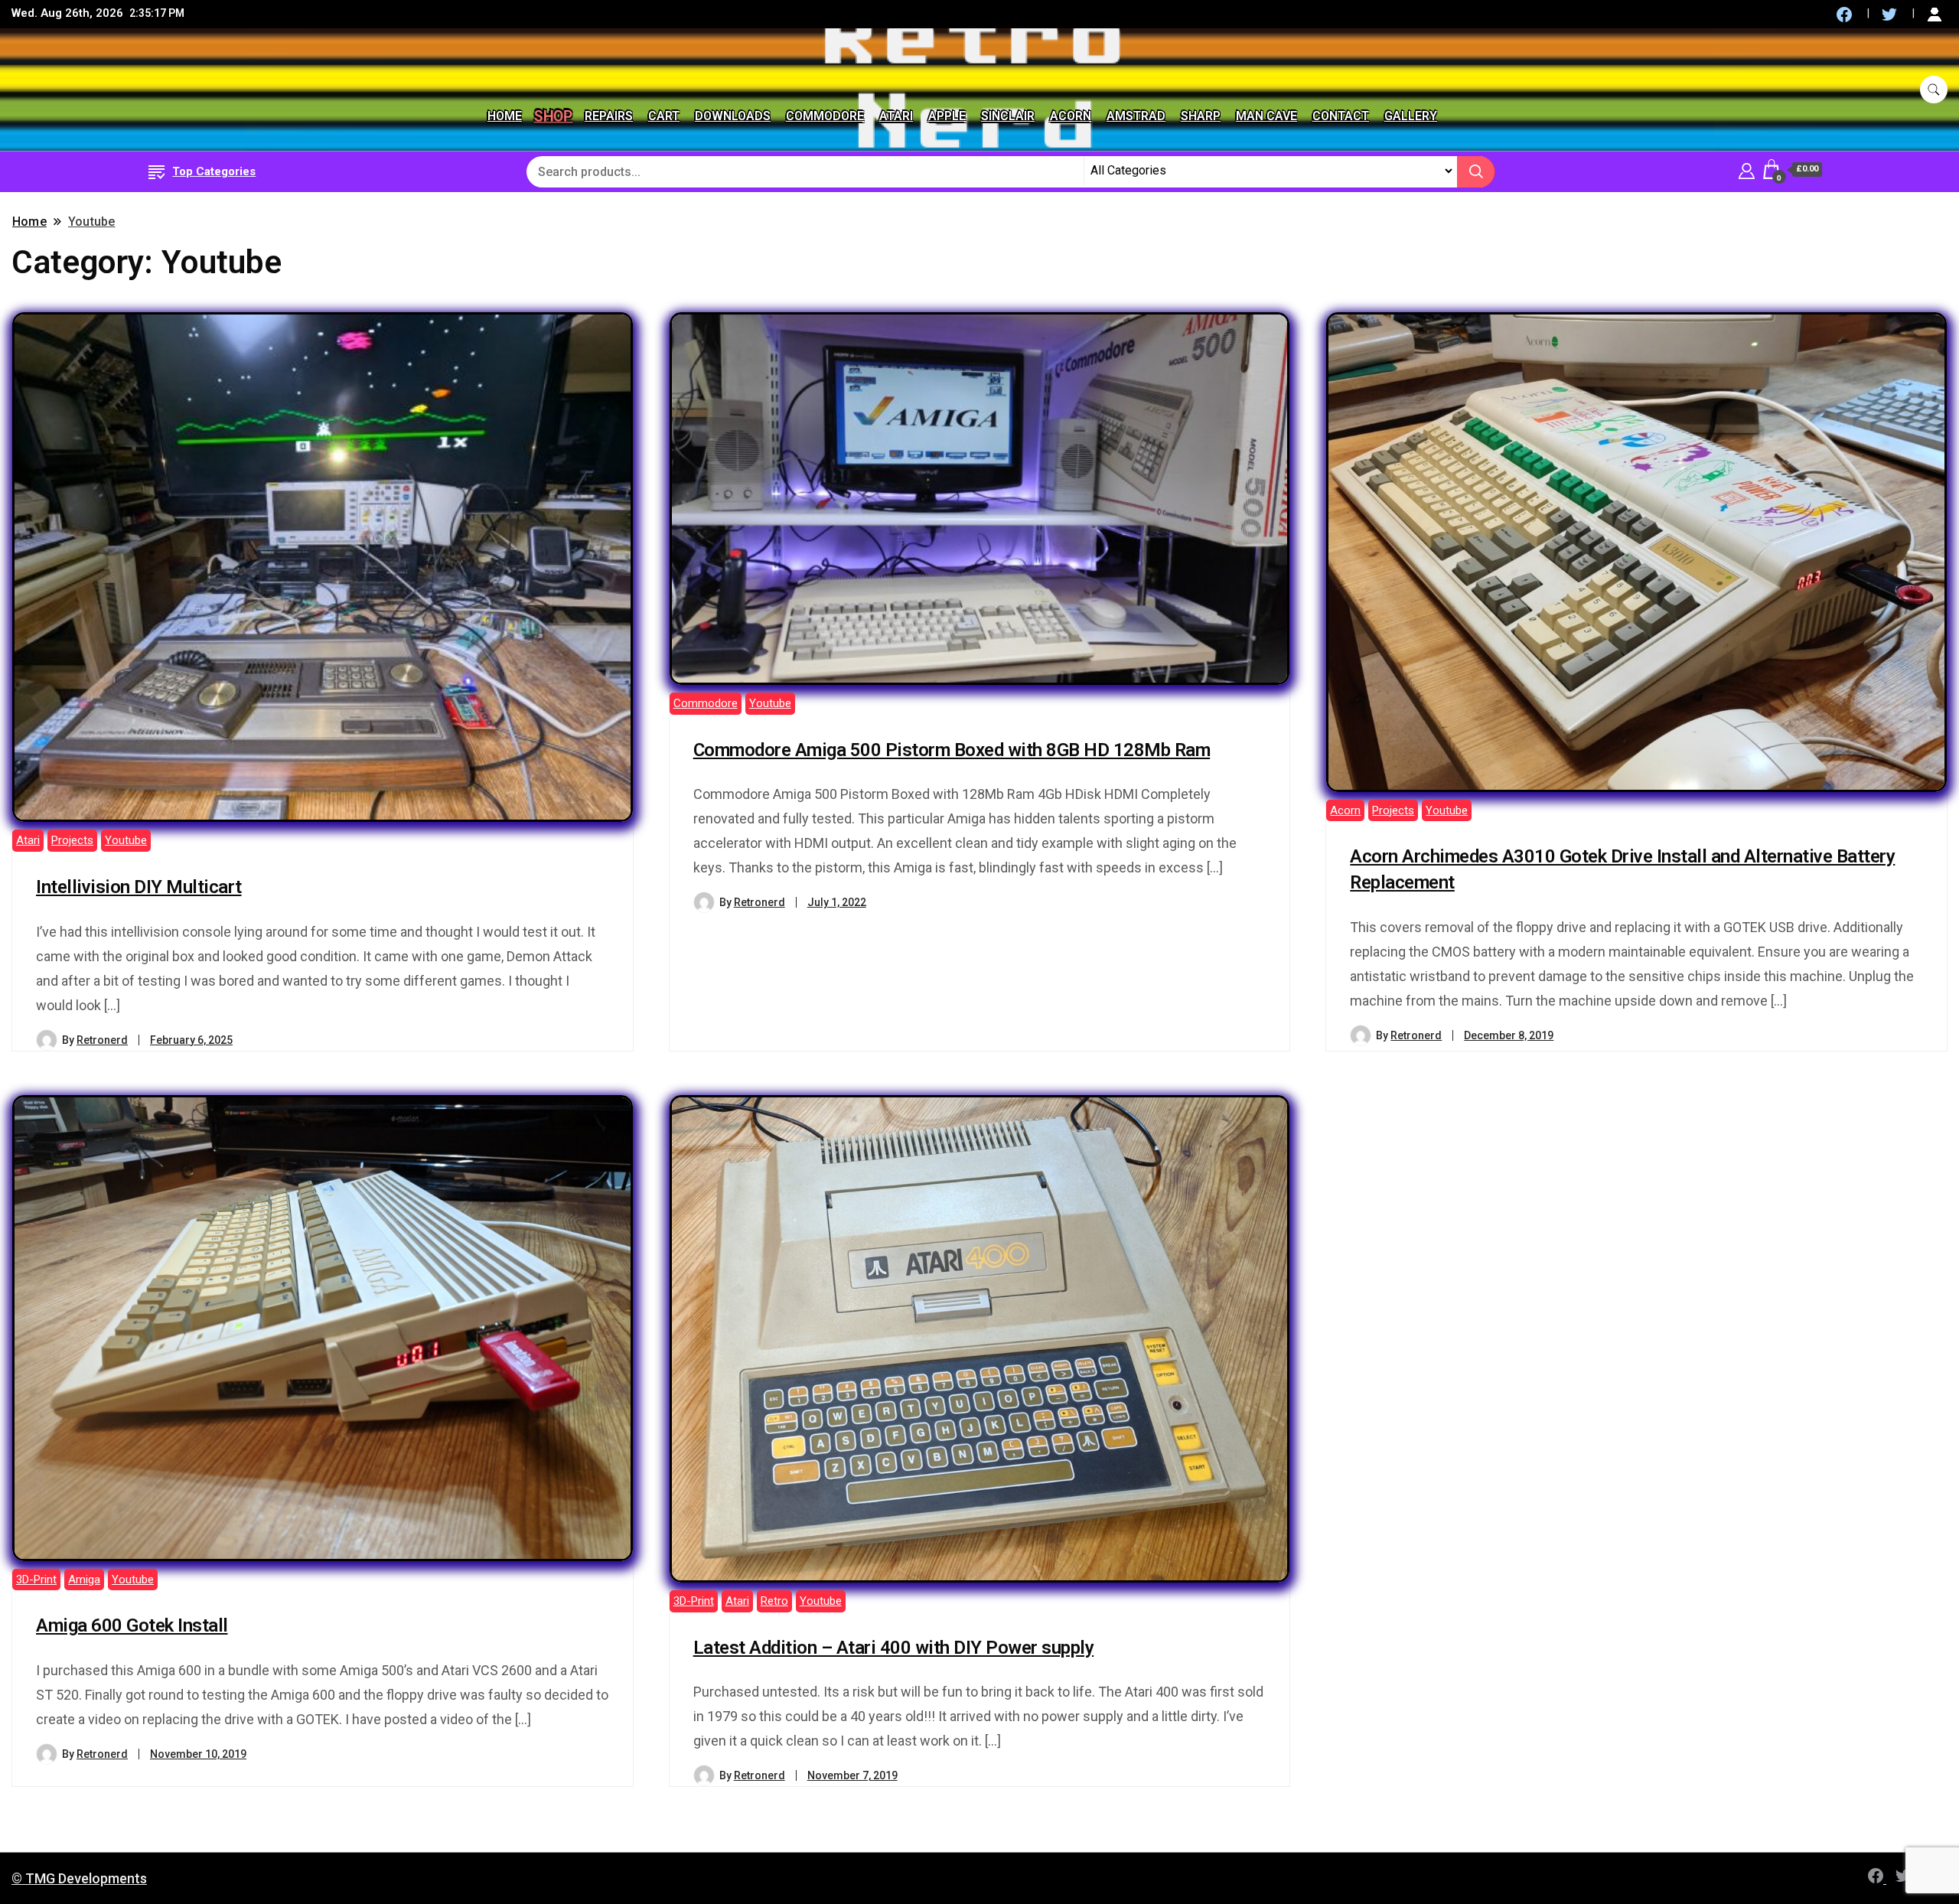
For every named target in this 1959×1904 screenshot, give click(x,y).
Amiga (84, 1580)
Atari (896, 116)
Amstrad (1136, 116)
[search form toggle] (1934, 90)
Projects (72, 840)
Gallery (1411, 116)
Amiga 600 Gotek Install (132, 1625)
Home (505, 116)
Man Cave (1266, 116)
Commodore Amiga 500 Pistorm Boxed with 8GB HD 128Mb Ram (952, 750)
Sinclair (1008, 116)
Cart (664, 116)
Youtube (126, 840)
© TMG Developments (79, 1878)
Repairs (609, 116)
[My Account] (1747, 169)
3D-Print (36, 1580)
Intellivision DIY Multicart (139, 887)
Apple (947, 116)
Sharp (1201, 116)
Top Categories (214, 171)
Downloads (733, 116)
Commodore (825, 116)
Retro (774, 1601)
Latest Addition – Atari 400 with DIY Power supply (894, 1648)
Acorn (1071, 116)
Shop (553, 116)
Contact (1341, 116)
